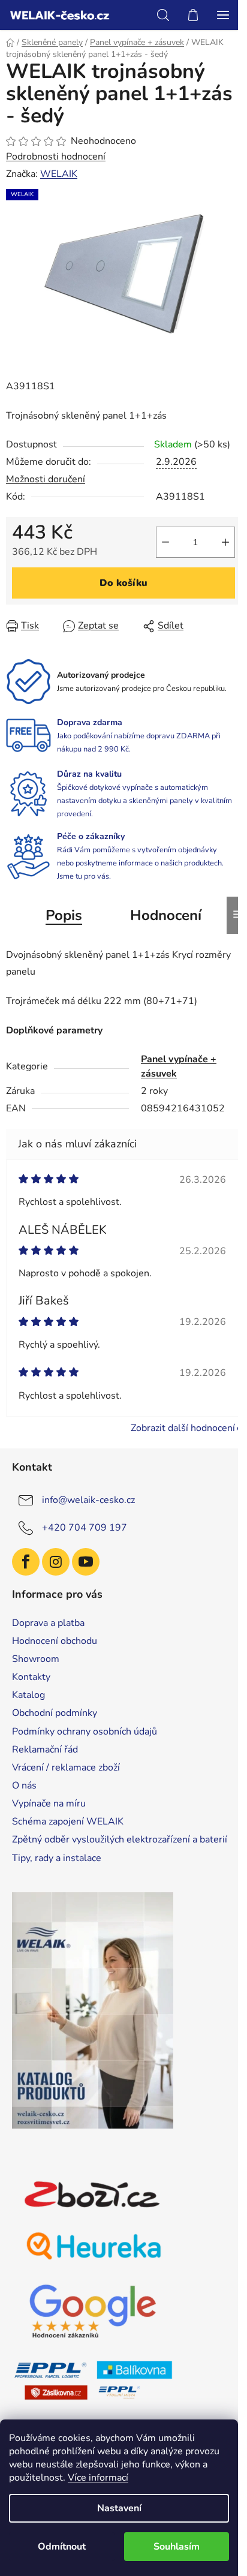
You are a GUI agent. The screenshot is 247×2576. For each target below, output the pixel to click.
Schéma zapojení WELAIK (68, 1821)
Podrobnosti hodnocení (56, 157)
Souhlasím (177, 2547)
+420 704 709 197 (85, 1528)
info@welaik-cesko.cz (88, 1500)
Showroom (36, 1659)
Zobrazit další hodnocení (183, 1428)
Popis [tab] (64, 915)
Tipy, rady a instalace (57, 1858)
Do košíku (123, 583)
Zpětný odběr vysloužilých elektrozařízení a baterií (120, 1839)
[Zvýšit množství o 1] (225, 542)
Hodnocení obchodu (55, 1641)
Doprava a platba (48, 1623)
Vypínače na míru (49, 1803)
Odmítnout (62, 2547)
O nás (24, 1786)
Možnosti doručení (46, 479)
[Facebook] (26, 1562)
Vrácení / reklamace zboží (66, 1768)
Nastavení (119, 2508)
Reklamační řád (45, 1750)
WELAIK (59, 174)
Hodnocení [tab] (166, 915)
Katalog (28, 1695)
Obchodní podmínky (55, 1713)
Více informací (98, 2478)
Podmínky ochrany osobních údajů (85, 1732)
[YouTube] (86, 1562)
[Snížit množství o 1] (165, 542)
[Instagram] (56, 1562)
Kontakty (31, 1677)
